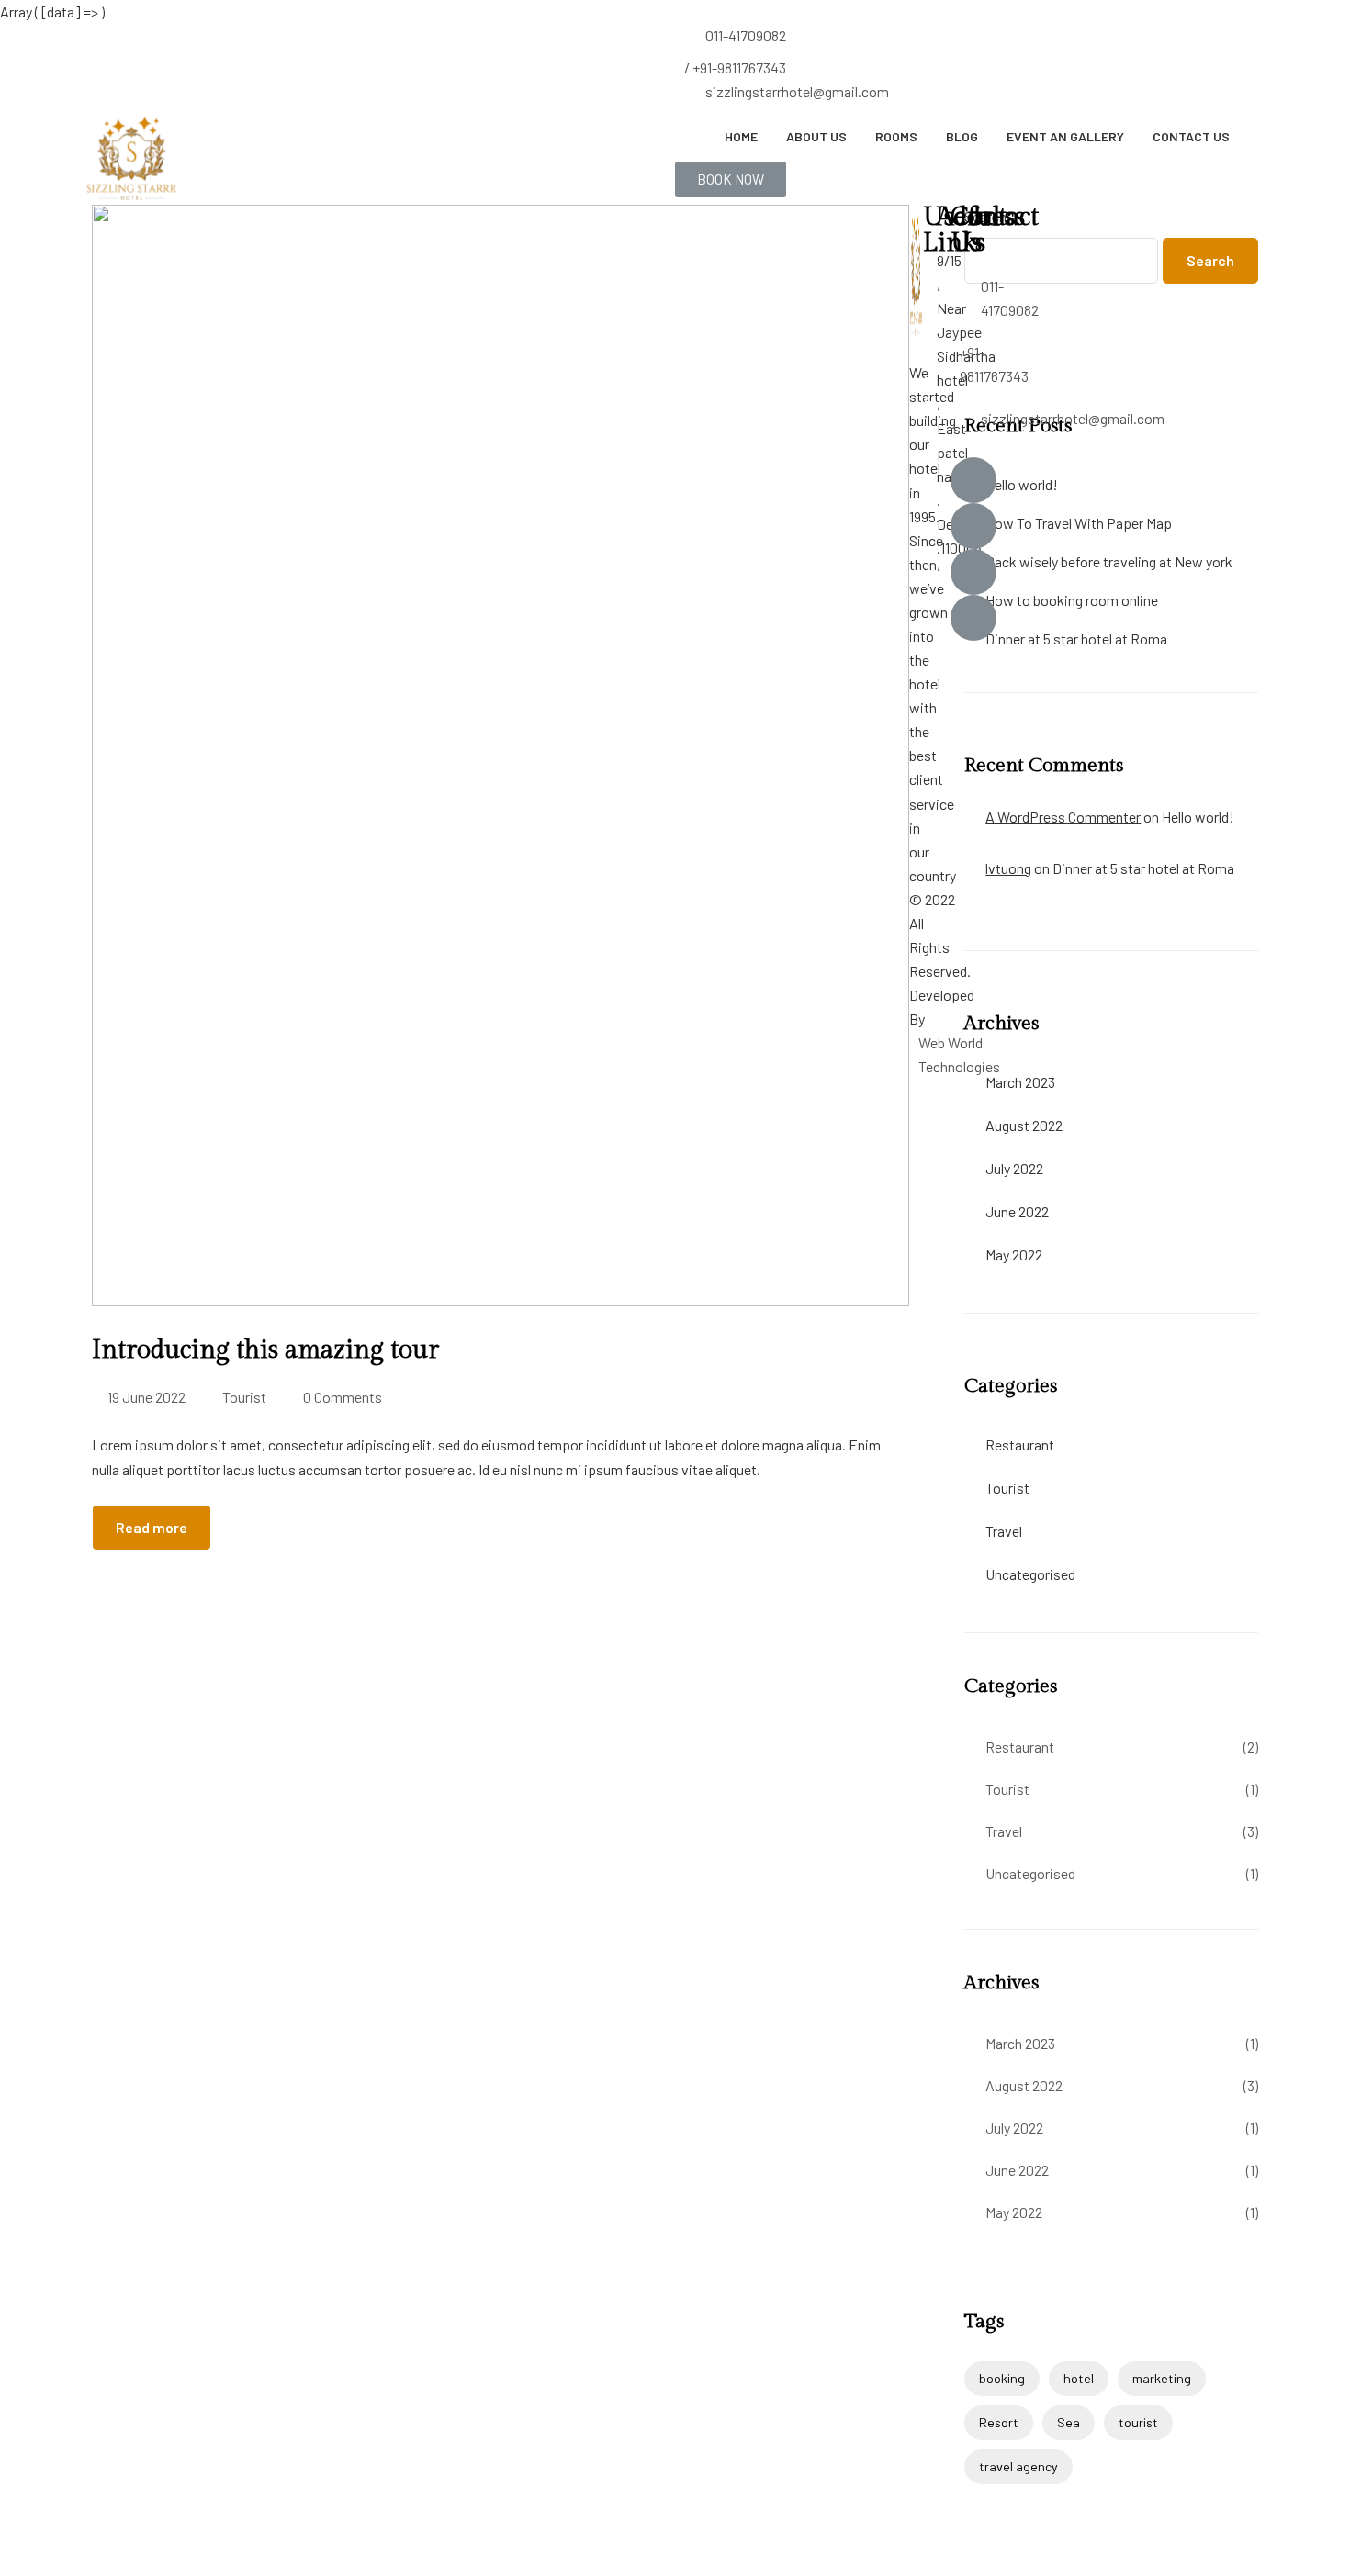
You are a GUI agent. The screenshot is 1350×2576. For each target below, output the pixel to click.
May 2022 (1014, 1254)
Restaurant (1020, 1445)
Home (741, 136)
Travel (1004, 1531)
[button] (731, 179)
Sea (1069, 2422)
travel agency (1018, 2466)
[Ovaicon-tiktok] (973, 618)
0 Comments (343, 1397)
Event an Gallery (1065, 136)
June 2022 (1017, 1211)
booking (1002, 2378)
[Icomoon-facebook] (973, 480)
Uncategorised (1030, 1574)
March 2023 (1020, 1082)
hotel (1079, 2378)
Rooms (896, 136)
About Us (816, 136)
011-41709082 (746, 35)
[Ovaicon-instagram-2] (973, 572)
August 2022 (1024, 1125)
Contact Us (1191, 136)
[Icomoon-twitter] (973, 526)
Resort (999, 2422)
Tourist (244, 1397)
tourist (1138, 2422)
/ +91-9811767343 (735, 67)
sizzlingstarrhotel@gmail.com (797, 91)
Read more (152, 1527)
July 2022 (1014, 1168)
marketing (1162, 2378)
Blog (962, 136)
